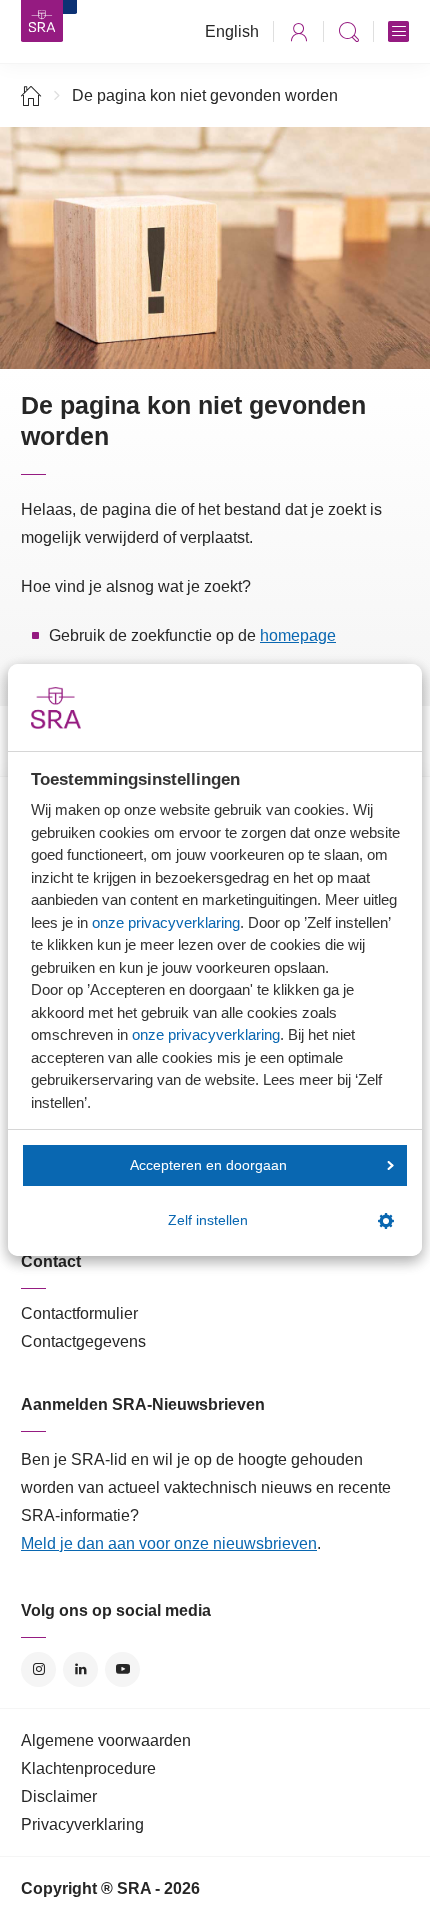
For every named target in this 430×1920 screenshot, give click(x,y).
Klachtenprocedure (88, 1768)
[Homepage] (42, 21)
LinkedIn (80, 1669)
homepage (298, 635)
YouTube (122, 1669)
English (232, 31)
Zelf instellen (208, 1220)
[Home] (31, 95)
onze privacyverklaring (166, 922)
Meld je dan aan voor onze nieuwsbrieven (169, 1543)
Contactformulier (79, 1313)
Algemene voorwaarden (106, 1740)
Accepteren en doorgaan (208, 1165)
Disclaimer (59, 1796)
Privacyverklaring (82, 1824)
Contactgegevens (83, 1341)
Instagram (38, 1669)
